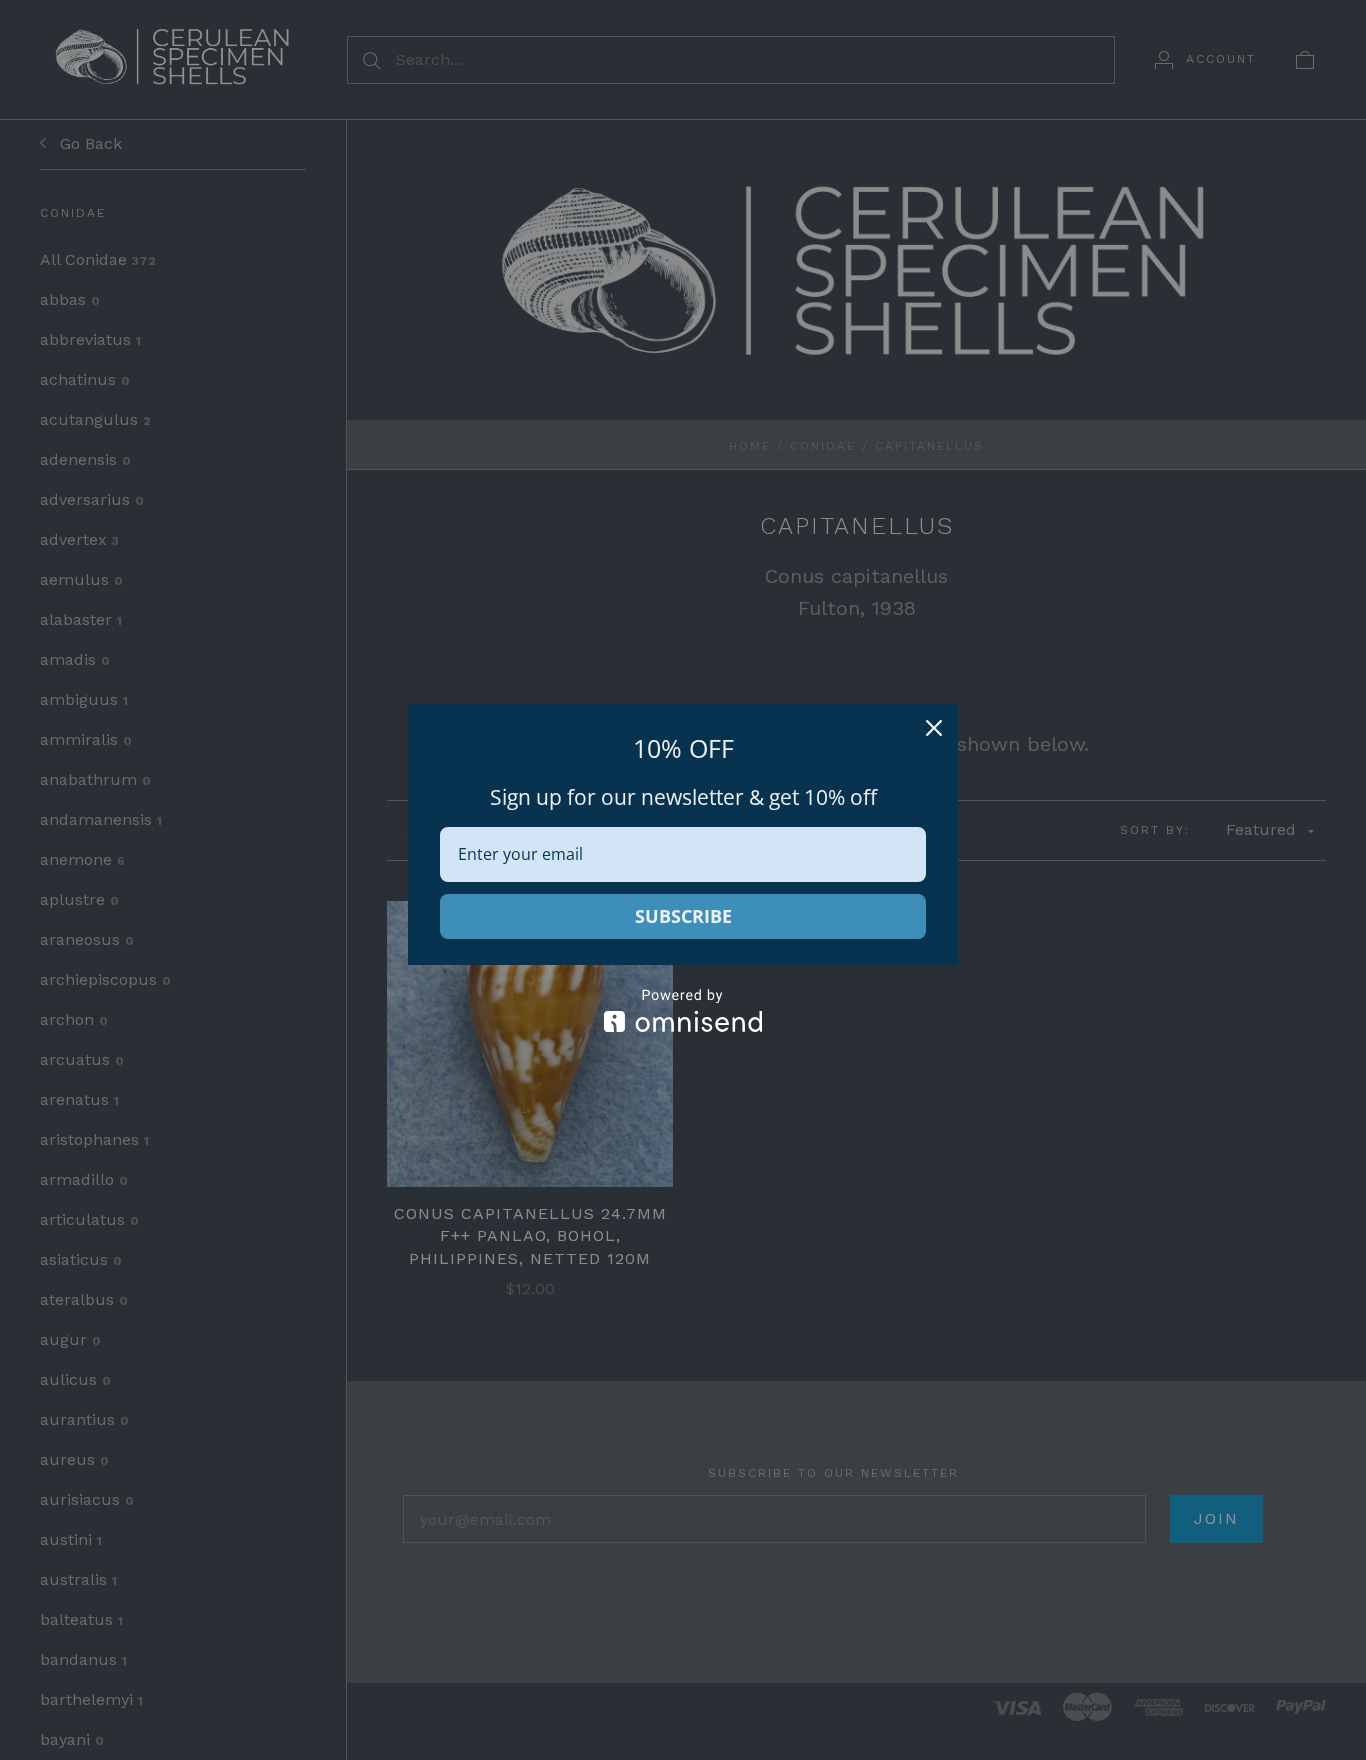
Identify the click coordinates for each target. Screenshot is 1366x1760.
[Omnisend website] (683, 1010)
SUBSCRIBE (683, 916)
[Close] (934, 728)
